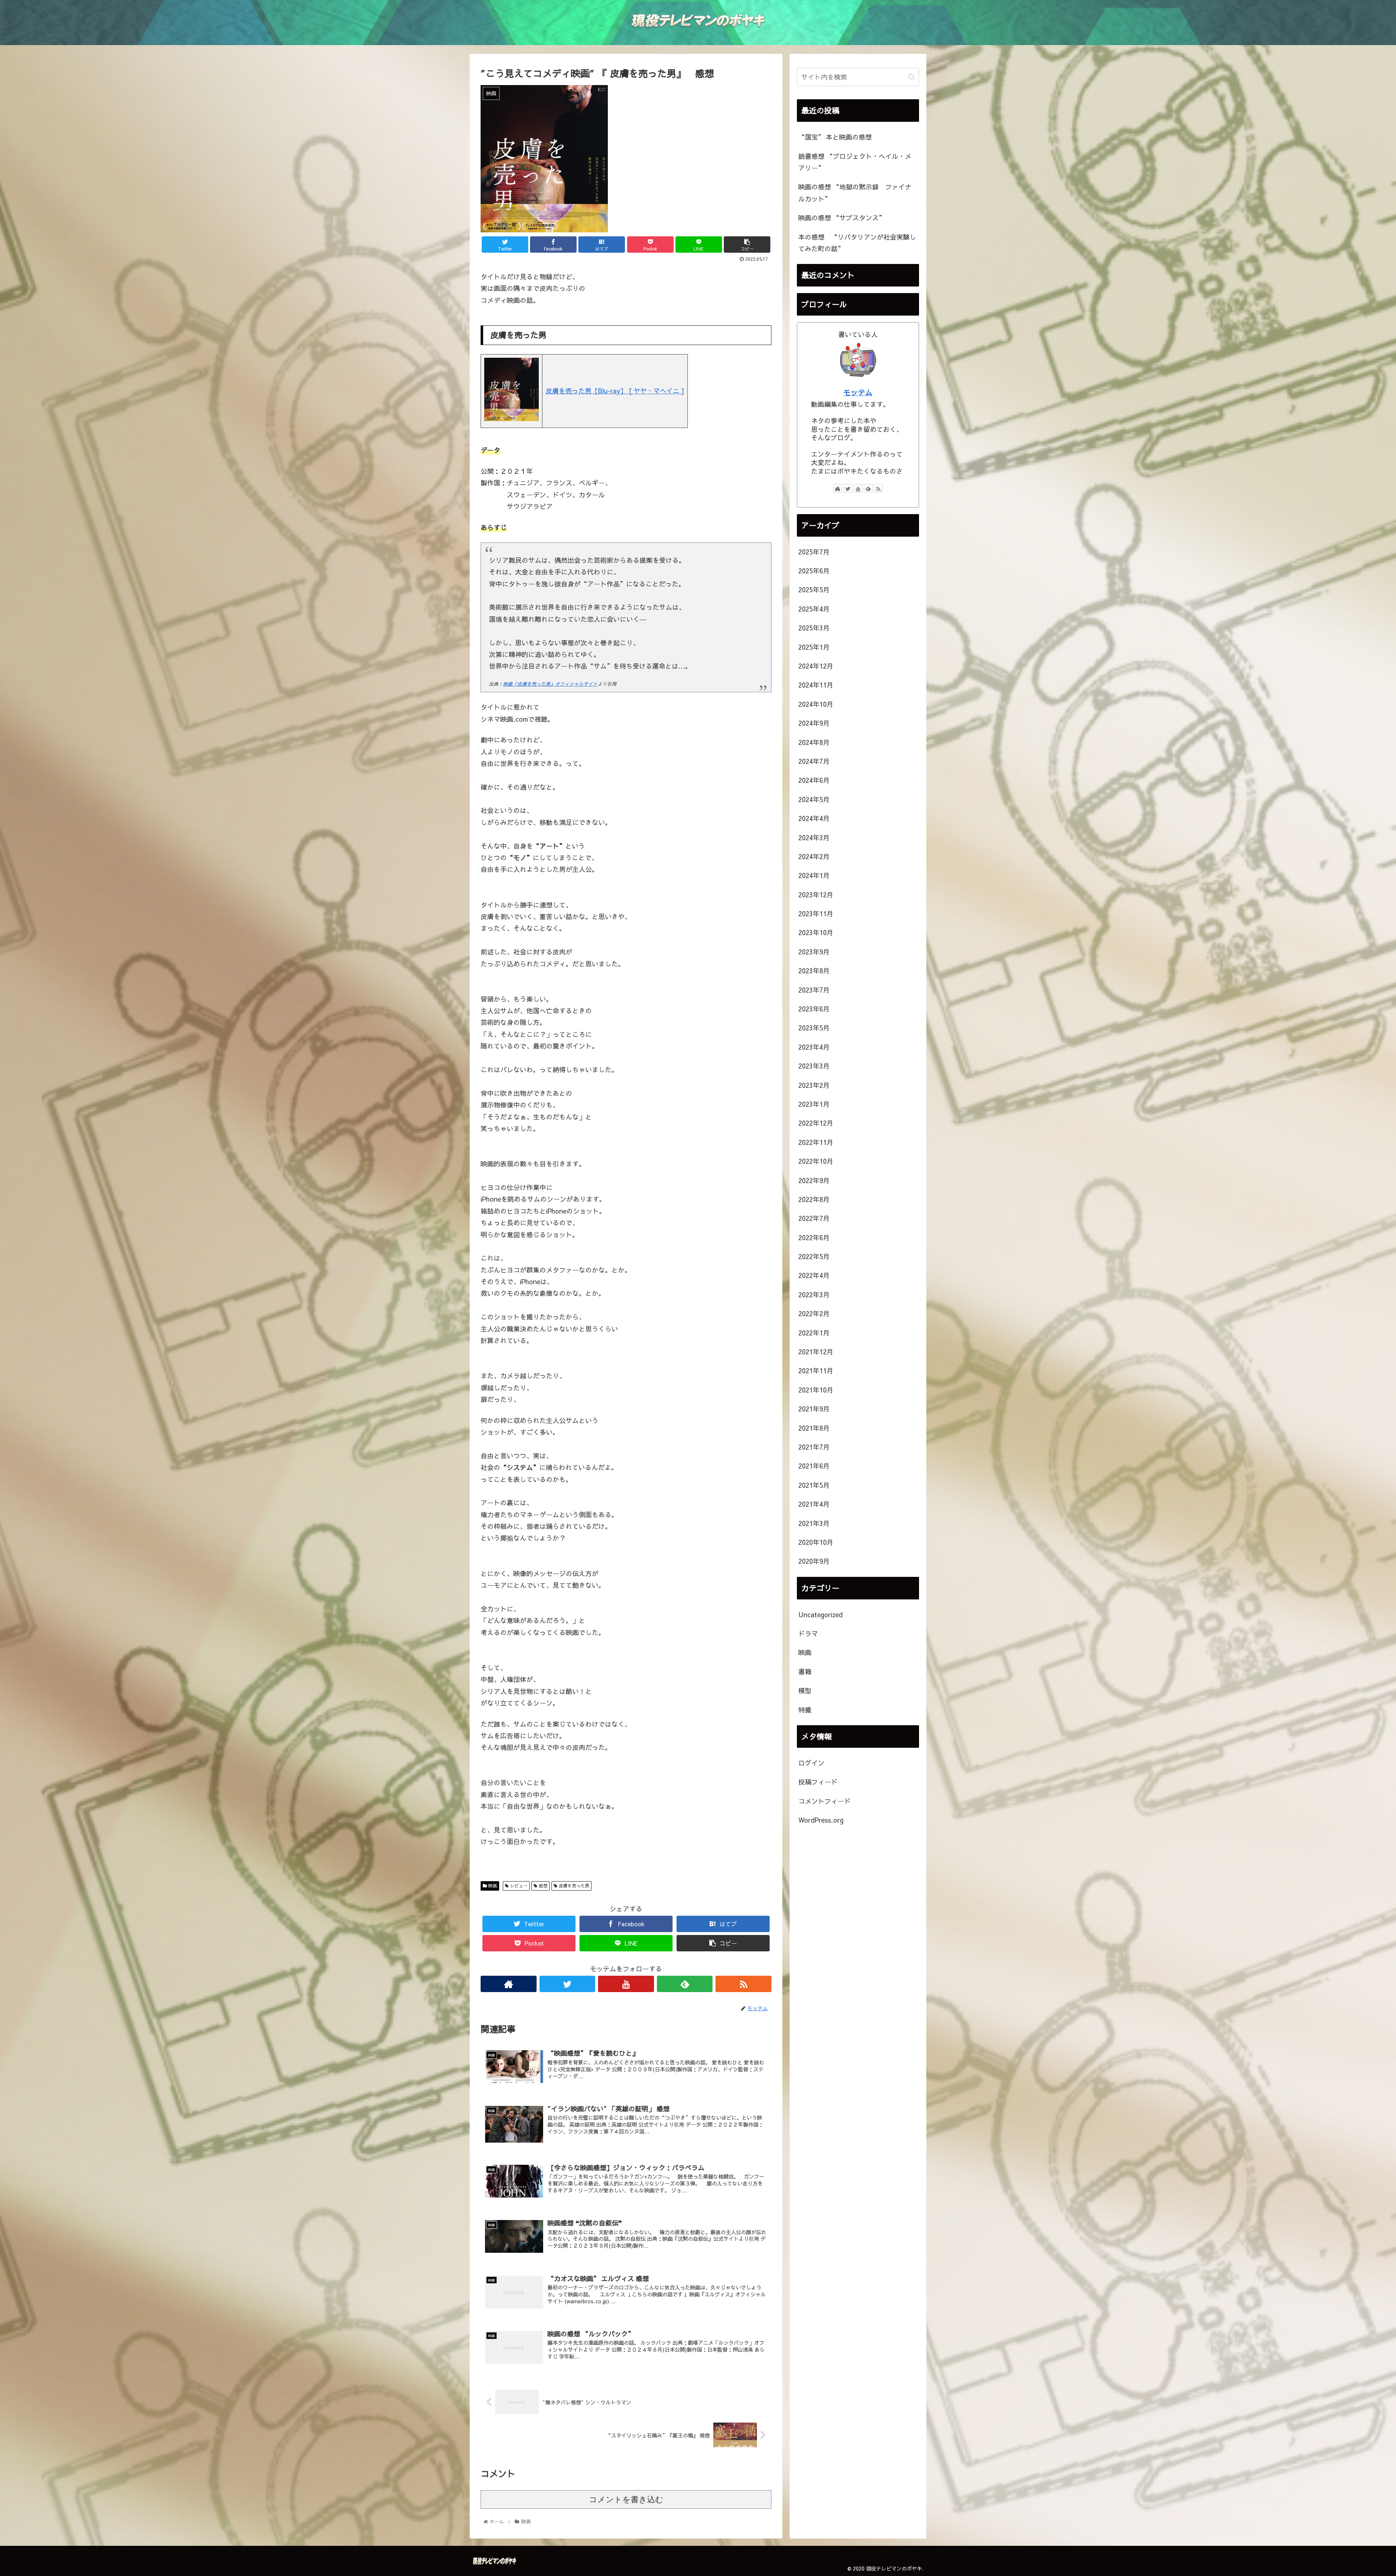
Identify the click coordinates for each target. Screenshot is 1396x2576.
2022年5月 (814, 1256)
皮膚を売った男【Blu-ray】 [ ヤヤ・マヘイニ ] (615, 391)
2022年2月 (814, 1313)
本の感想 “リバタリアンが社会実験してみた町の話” (857, 243)
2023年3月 (814, 1066)
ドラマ (808, 1633)
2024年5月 (814, 799)
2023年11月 (816, 914)
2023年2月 (814, 1085)
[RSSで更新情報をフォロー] (743, 1984)
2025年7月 (814, 552)
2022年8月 (814, 1199)
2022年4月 (814, 1275)
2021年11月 (816, 1371)
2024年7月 (814, 761)
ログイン (811, 1763)
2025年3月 (814, 628)
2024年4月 (814, 818)
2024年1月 (814, 875)
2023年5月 (814, 1028)
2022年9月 (814, 1180)
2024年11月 (816, 685)
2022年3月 (814, 1295)
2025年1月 (814, 647)
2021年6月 (814, 1466)
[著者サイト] (509, 1984)
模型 (805, 1690)
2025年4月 (814, 609)
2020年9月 (814, 1561)
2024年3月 (814, 838)
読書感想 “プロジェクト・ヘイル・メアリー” (855, 162)
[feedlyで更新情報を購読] (685, 1984)
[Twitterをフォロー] (567, 1984)
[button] (912, 77)
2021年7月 (814, 1447)
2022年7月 (814, 1218)
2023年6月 (814, 1009)
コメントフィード (825, 1801)
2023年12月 (816, 895)
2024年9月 (814, 723)
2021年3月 (814, 1523)
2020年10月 (816, 1542)
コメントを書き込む (626, 2499)
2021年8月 (814, 1428)
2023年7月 (814, 990)
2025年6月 (814, 571)
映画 (492, 1886)
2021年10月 (816, 1390)
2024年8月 (814, 742)
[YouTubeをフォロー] (626, 1984)
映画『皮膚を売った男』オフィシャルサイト (550, 684)
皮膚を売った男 (573, 1886)
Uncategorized (821, 1614)
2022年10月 (816, 1161)
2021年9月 (814, 1409)
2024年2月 (814, 856)
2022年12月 (816, 1123)
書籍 (805, 1672)
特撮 (805, 1710)
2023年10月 (816, 932)
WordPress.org (821, 1820)
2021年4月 (814, 1504)
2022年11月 (816, 1142)
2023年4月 (814, 1047)
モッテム (858, 392)
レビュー (518, 1886)
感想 (542, 1886)
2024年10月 (816, 704)
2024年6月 (814, 780)
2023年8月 (814, 971)
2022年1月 (814, 1333)
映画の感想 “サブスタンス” (842, 218)
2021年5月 (814, 1485)
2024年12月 (816, 666)
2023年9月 (814, 952)
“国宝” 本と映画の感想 (835, 137)
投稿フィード (818, 1782)
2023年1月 (814, 1104)
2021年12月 (816, 1352)
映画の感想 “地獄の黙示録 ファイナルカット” (855, 193)
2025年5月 (814, 590)
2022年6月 (814, 1237)
